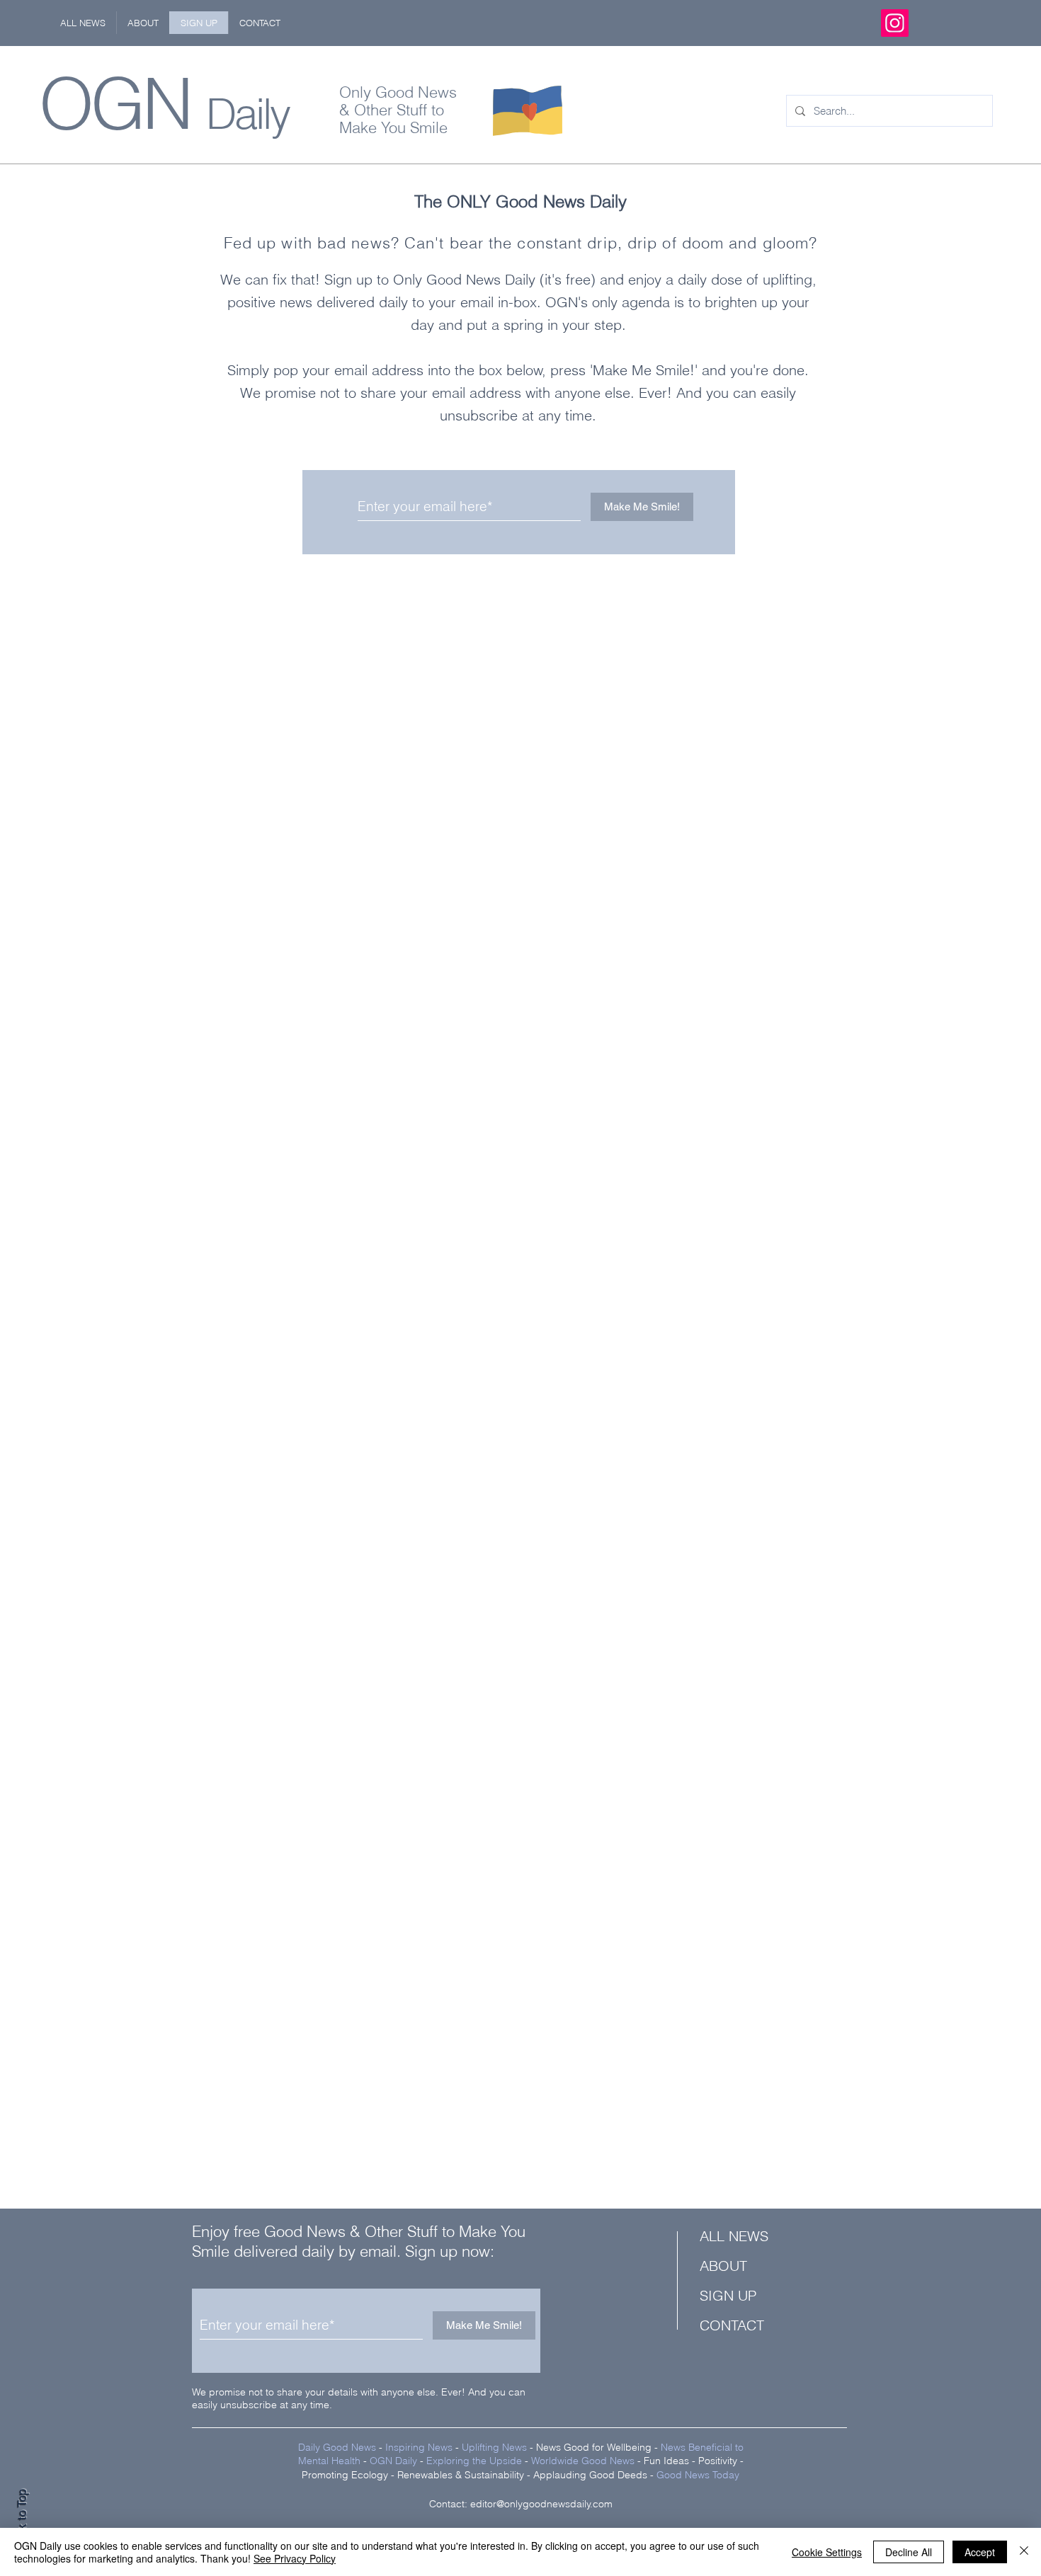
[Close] (1024, 2552)
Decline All (909, 2552)
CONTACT (732, 2325)
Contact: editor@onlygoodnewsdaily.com (521, 2504)
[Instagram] (895, 23)
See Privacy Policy (295, 2558)
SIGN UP (728, 2295)
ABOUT (723, 2266)
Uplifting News (494, 2447)
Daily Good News (337, 2447)
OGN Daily (393, 2461)
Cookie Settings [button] (827, 2552)
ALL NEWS (734, 2236)
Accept (980, 2552)
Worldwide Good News (583, 2461)
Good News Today (698, 2475)
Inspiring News (419, 2447)
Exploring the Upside (476, 2461)
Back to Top (22, 2520)
